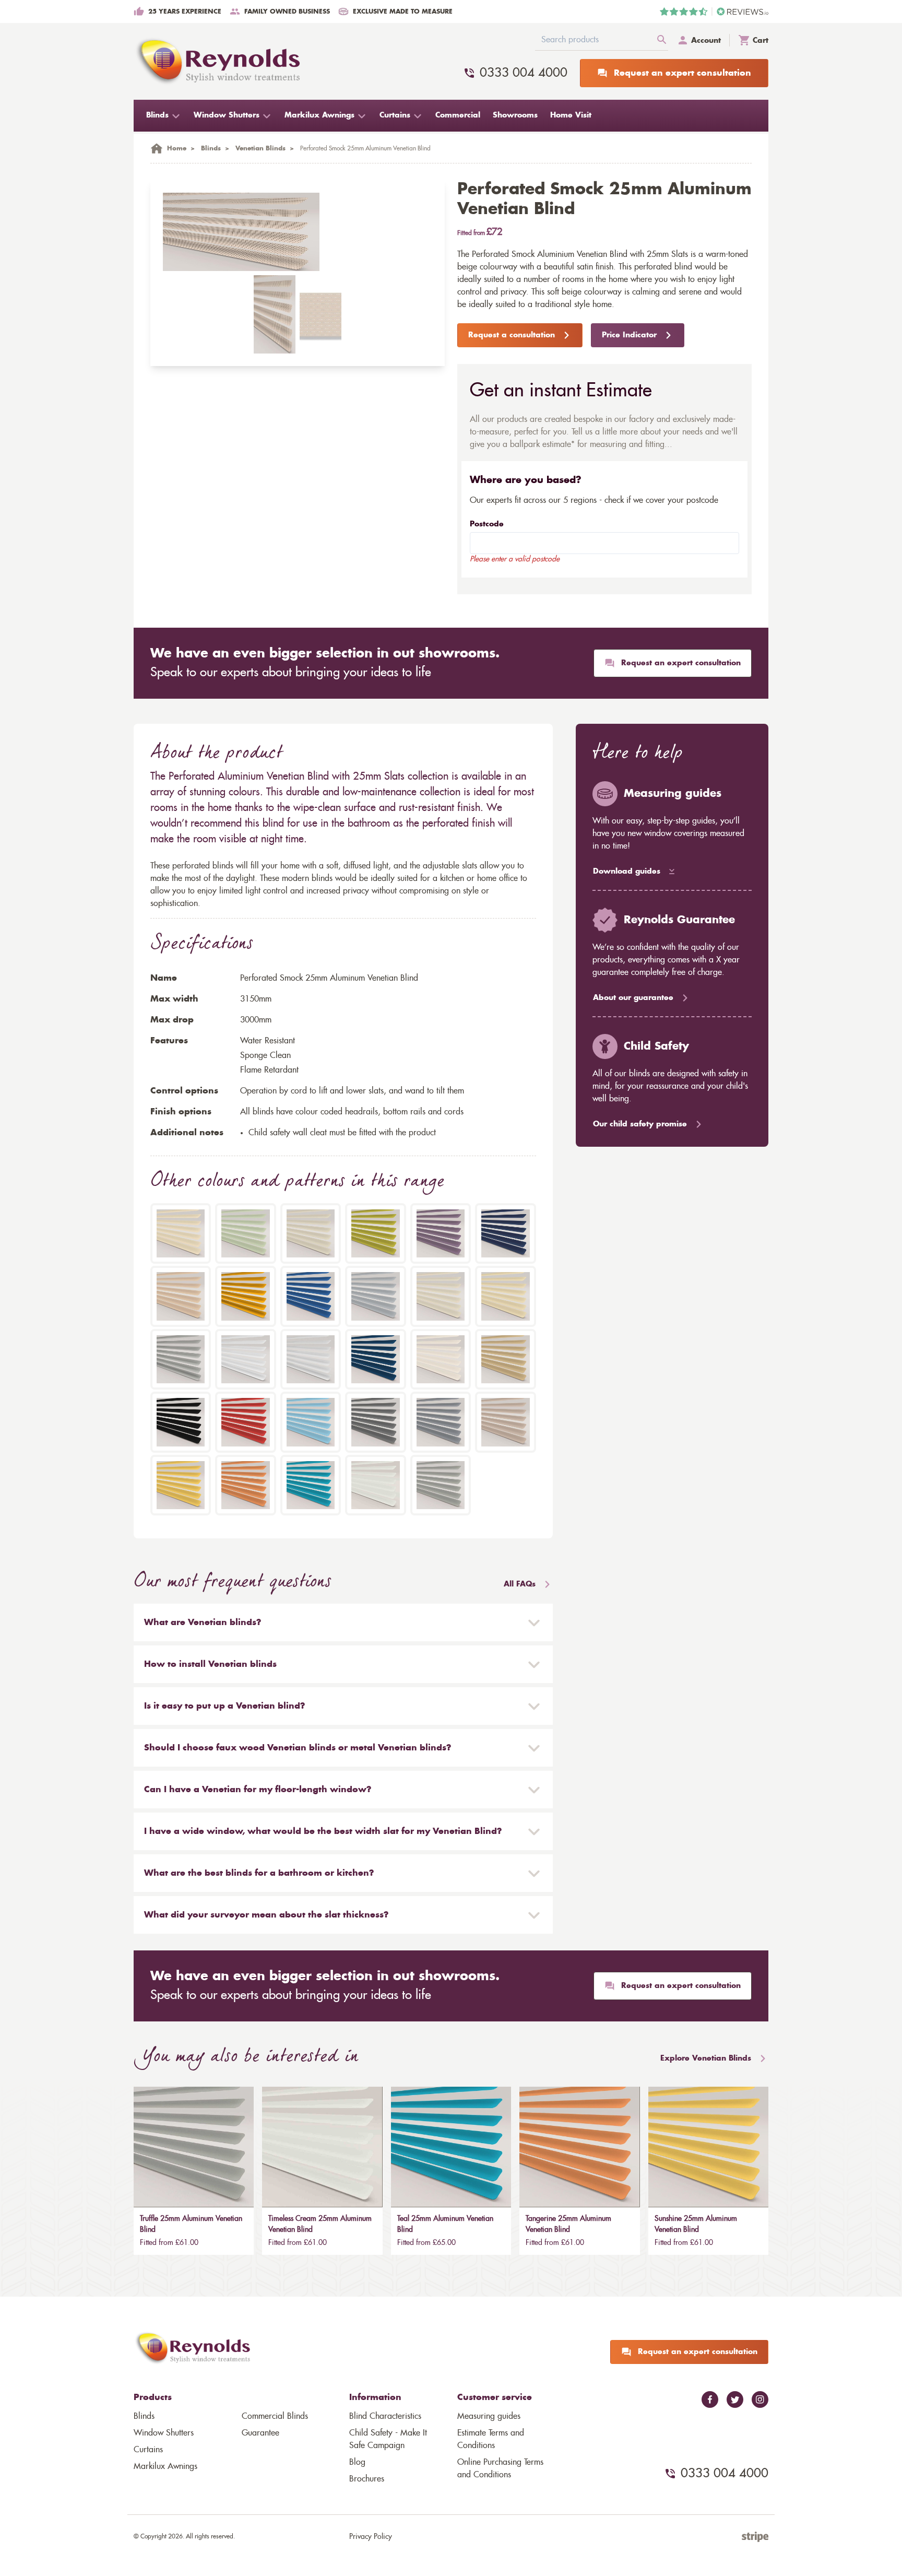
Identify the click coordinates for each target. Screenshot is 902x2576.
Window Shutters (164, 2433)
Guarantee (260, 2433)
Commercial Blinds (275, 2416)
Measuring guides (489, 2416)
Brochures (367, 2479)
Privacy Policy (371, 2537)
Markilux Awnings (165, 2466)
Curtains (148, 2450)
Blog (357, 2462)
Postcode (487, 524)
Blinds (144, 2416)
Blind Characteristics (385, 2416)
